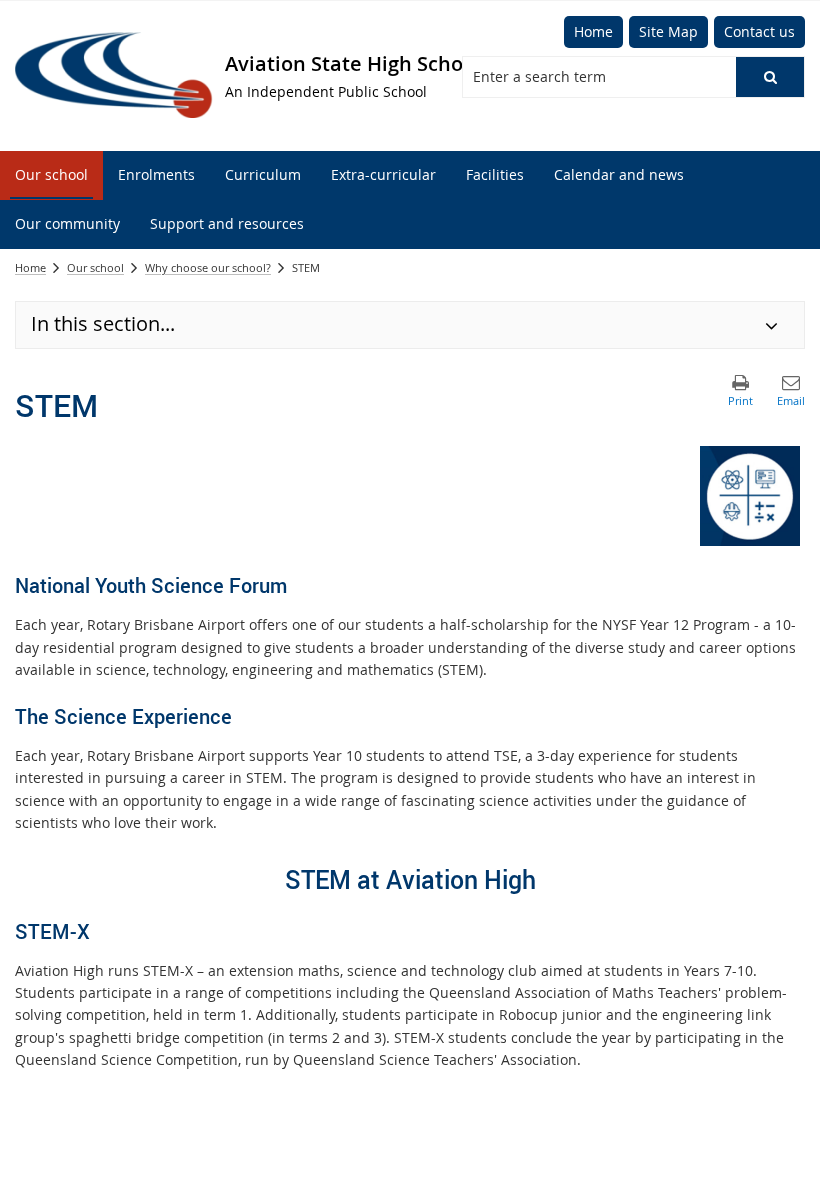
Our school (95, 267)
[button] (770, 77)
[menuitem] (51, 175)
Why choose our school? (208, 267)
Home (30, 267)
